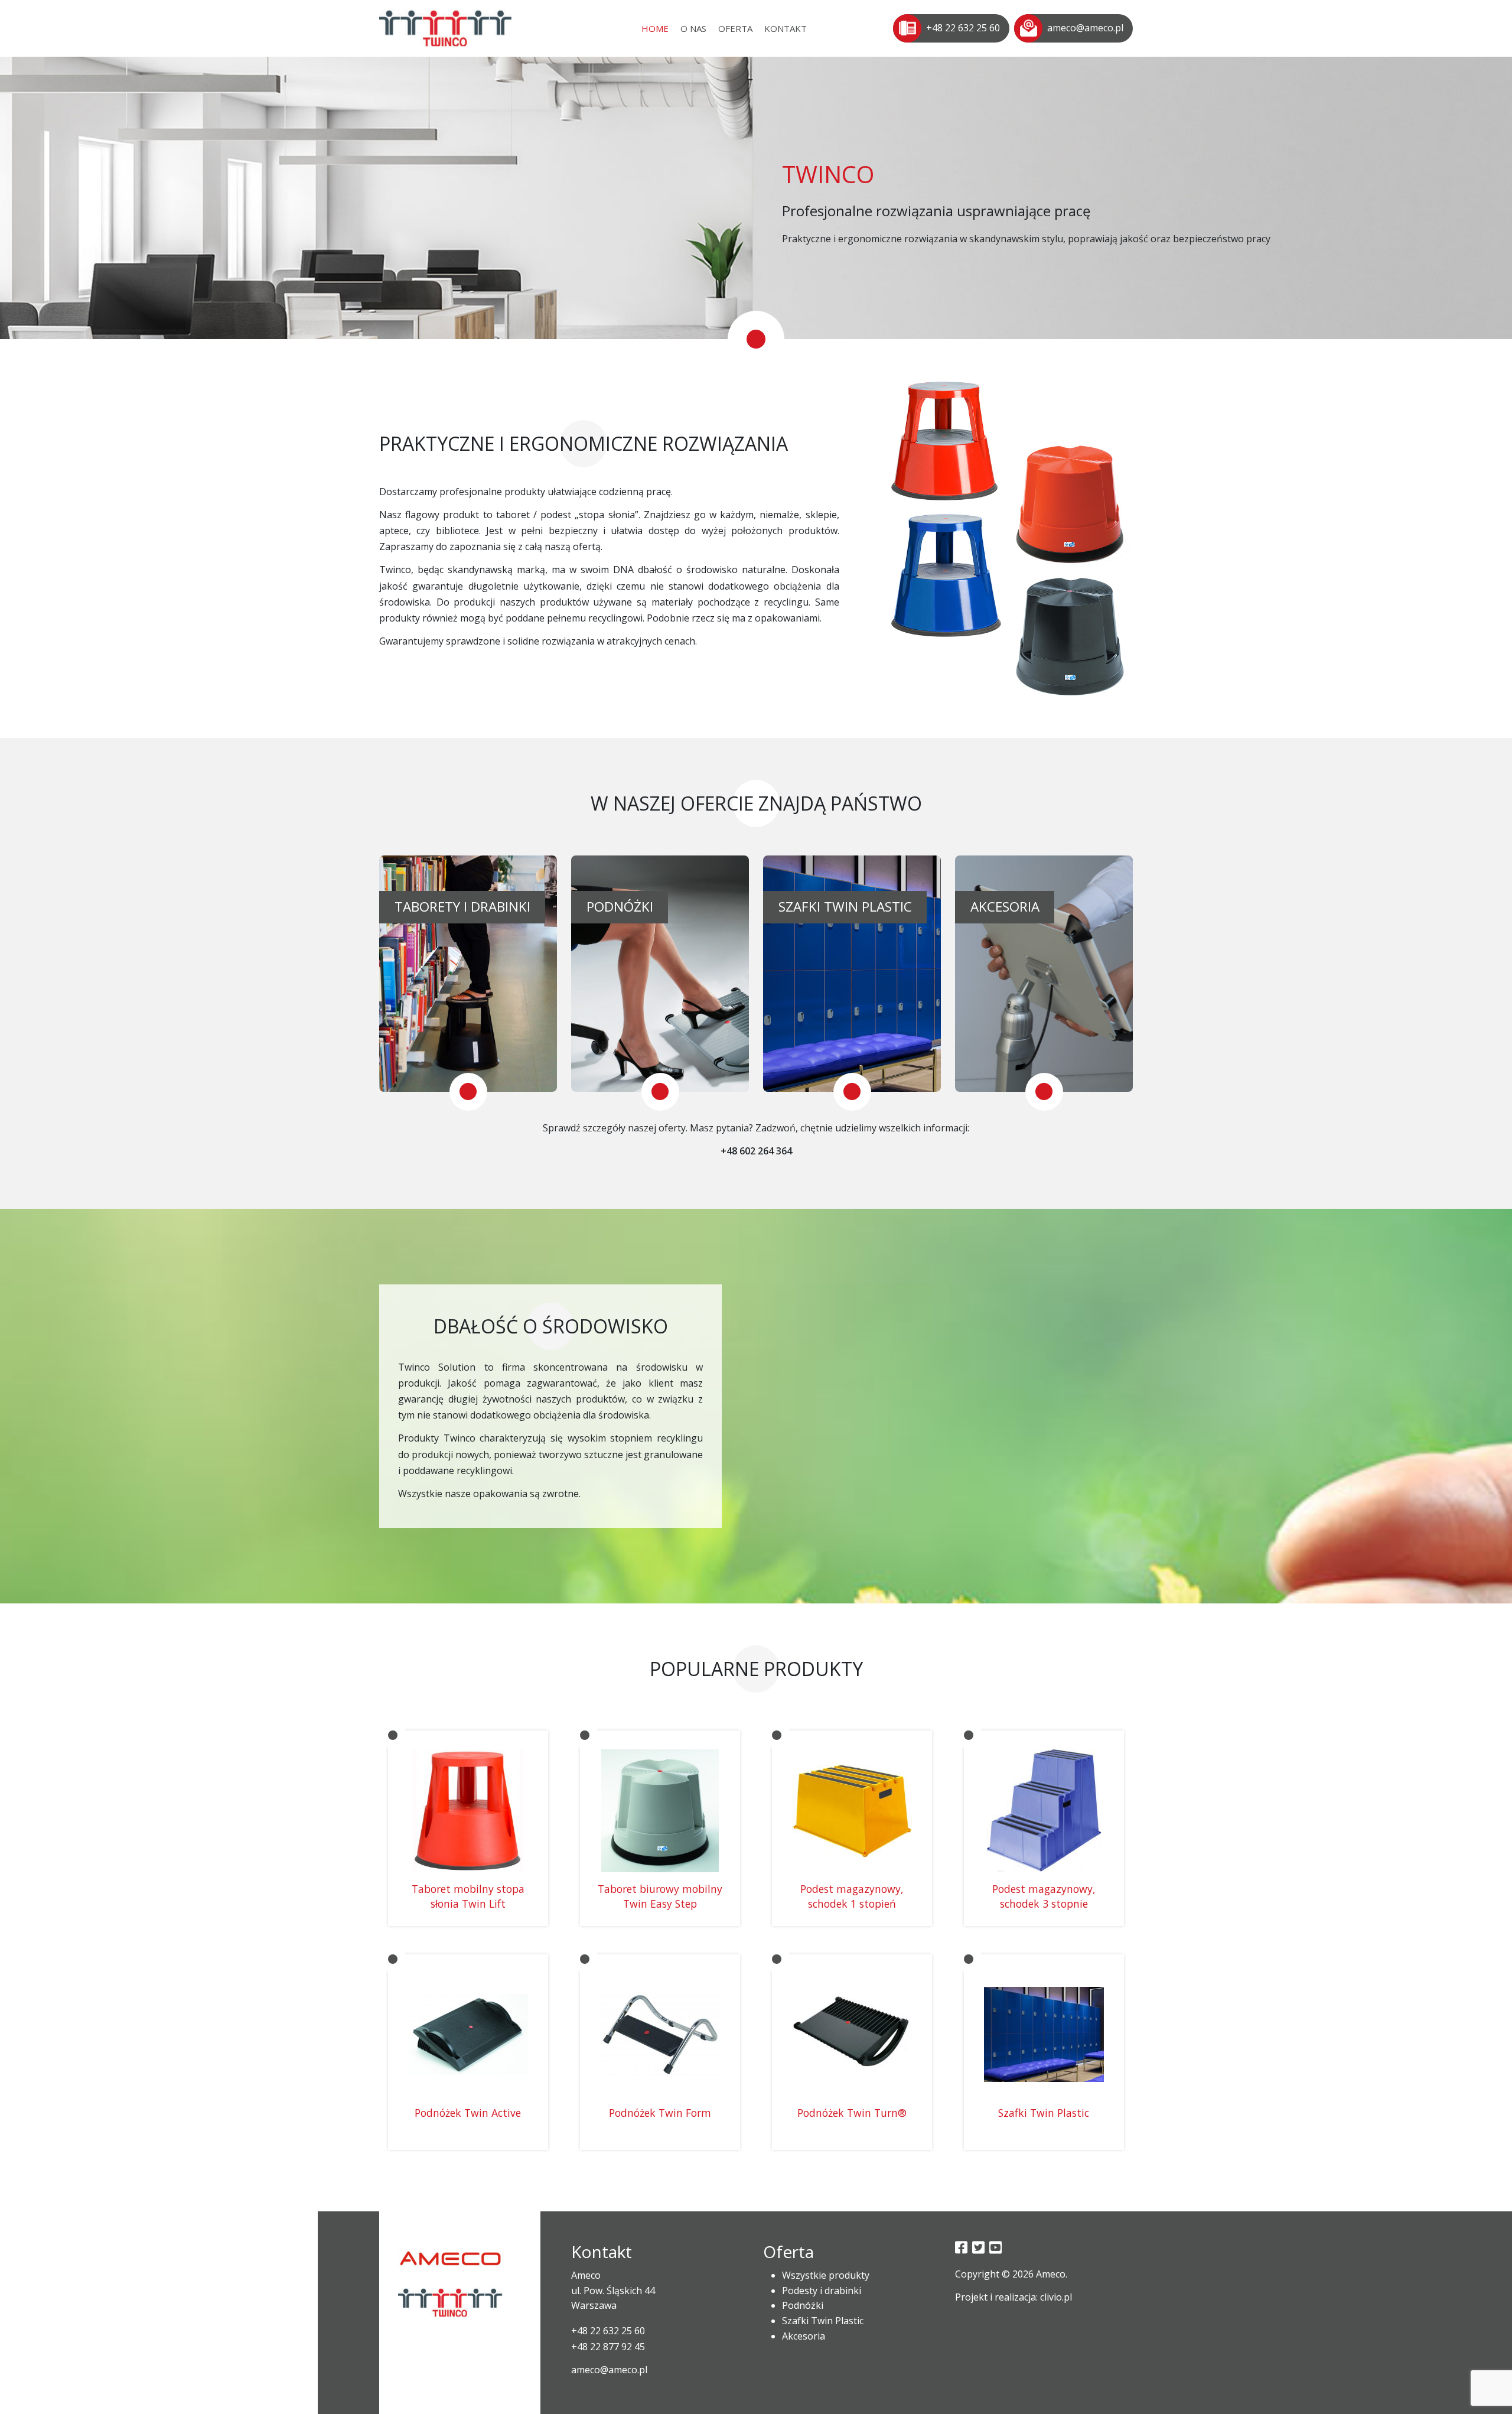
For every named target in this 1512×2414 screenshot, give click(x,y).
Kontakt (786, 28)
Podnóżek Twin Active (468, 2113)
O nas (693, 28)
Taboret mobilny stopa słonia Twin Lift (468, 1896)
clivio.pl (1056, 2297)
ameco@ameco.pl (1085, 28)
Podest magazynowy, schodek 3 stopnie (1044, 1896)
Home (655, 28)
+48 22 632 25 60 (963, 28)
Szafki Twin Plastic (1044, 2113)
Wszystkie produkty (826, 2275)
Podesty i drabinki (822, 2291)
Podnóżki (803, 2305)
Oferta (735, 28)
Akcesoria (804, 2336)
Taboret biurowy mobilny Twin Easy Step (660, 1896)
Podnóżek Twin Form (660, 2113)
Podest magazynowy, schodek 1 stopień (852, 1896)
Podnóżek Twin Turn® (852, 2113)
